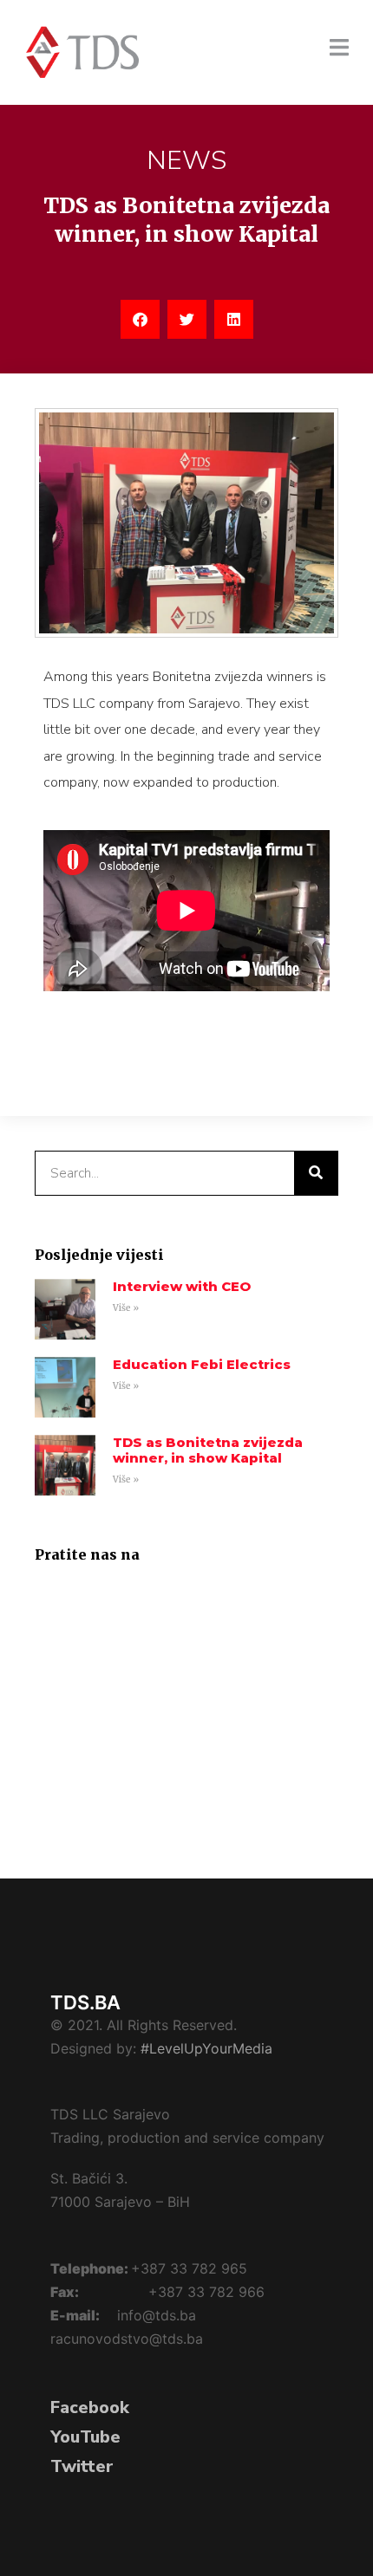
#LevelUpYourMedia (206, 2048)
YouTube (85, 2437)
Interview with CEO (182, 1286)
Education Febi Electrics (202, 1364)
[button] (140, 319)
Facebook (90, 2407)
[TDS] (82, 51)
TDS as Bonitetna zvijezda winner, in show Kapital (208, 1450)
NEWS (186, 161)
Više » (126, 1308)
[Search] (316, 1173)
